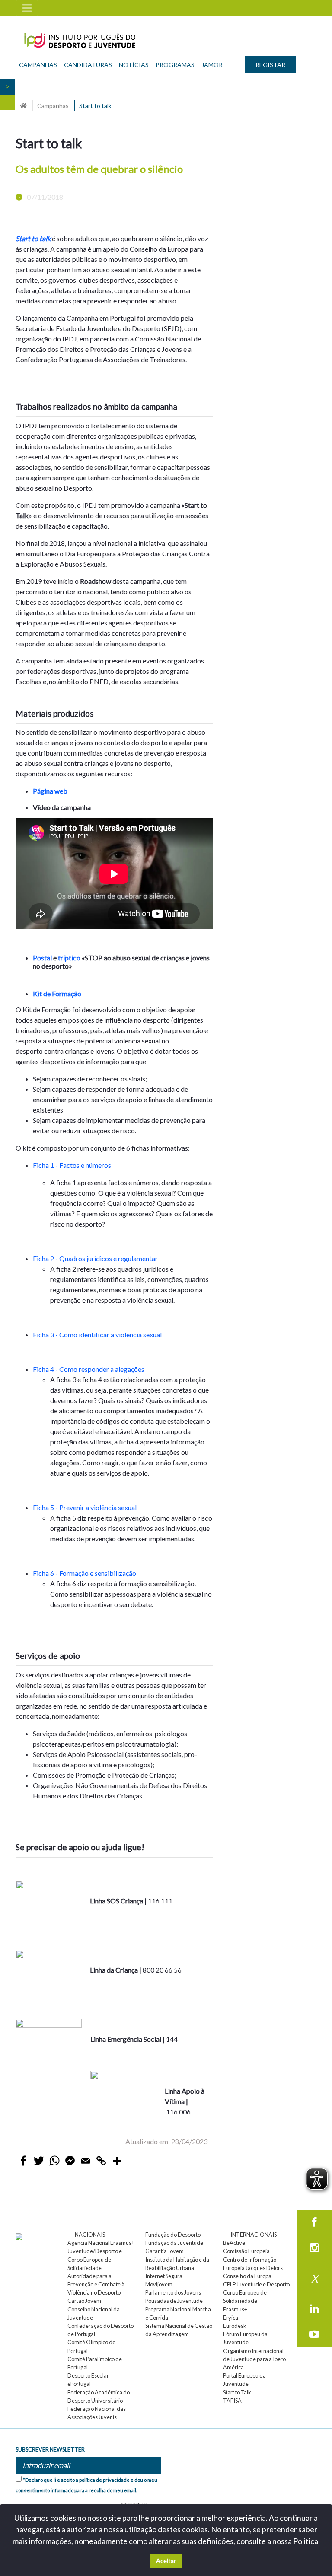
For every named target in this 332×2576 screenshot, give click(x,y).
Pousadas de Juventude (174, 2301)
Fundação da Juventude (174, 2243)
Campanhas (53, 106)
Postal (42, 958)
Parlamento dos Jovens (173, 2292)
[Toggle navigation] (27, 8)
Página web (50, 791)
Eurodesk (235, 2326)
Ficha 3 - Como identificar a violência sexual (98, 1334)
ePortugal (79, 2384)
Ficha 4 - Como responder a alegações (89, 1369)
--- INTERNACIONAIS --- (254, 2235)
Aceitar (166, 2561)
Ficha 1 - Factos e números (73, 1165)
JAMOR (212, 65)
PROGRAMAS (175, 65)
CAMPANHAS (38, 65)
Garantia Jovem (164, 2251)
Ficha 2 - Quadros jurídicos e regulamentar (95, 1258)
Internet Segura (164, 2276)
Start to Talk (237, 2392)
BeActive (234, 2243)
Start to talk (33, 238)
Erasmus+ (235, 2309)
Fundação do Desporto (173, 2235)
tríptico (69, 958)
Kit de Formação (57, 993)
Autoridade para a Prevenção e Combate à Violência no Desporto (96, 2284)
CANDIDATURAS (88, 65)
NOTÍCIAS (134, 65)
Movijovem (159, 2284)
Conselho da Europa (247, 2276)
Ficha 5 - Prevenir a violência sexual (85, 1507)
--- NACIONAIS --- (90, 2235)
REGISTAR (270, 65)
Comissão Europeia (246, 2251)
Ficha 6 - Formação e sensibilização (85, 1573)
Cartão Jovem (84, 2301)
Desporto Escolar (88, 2375)
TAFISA (232, 2401)
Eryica (231, 2318)
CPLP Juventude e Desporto (256, 2284)
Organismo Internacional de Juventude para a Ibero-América (255, 2359)
